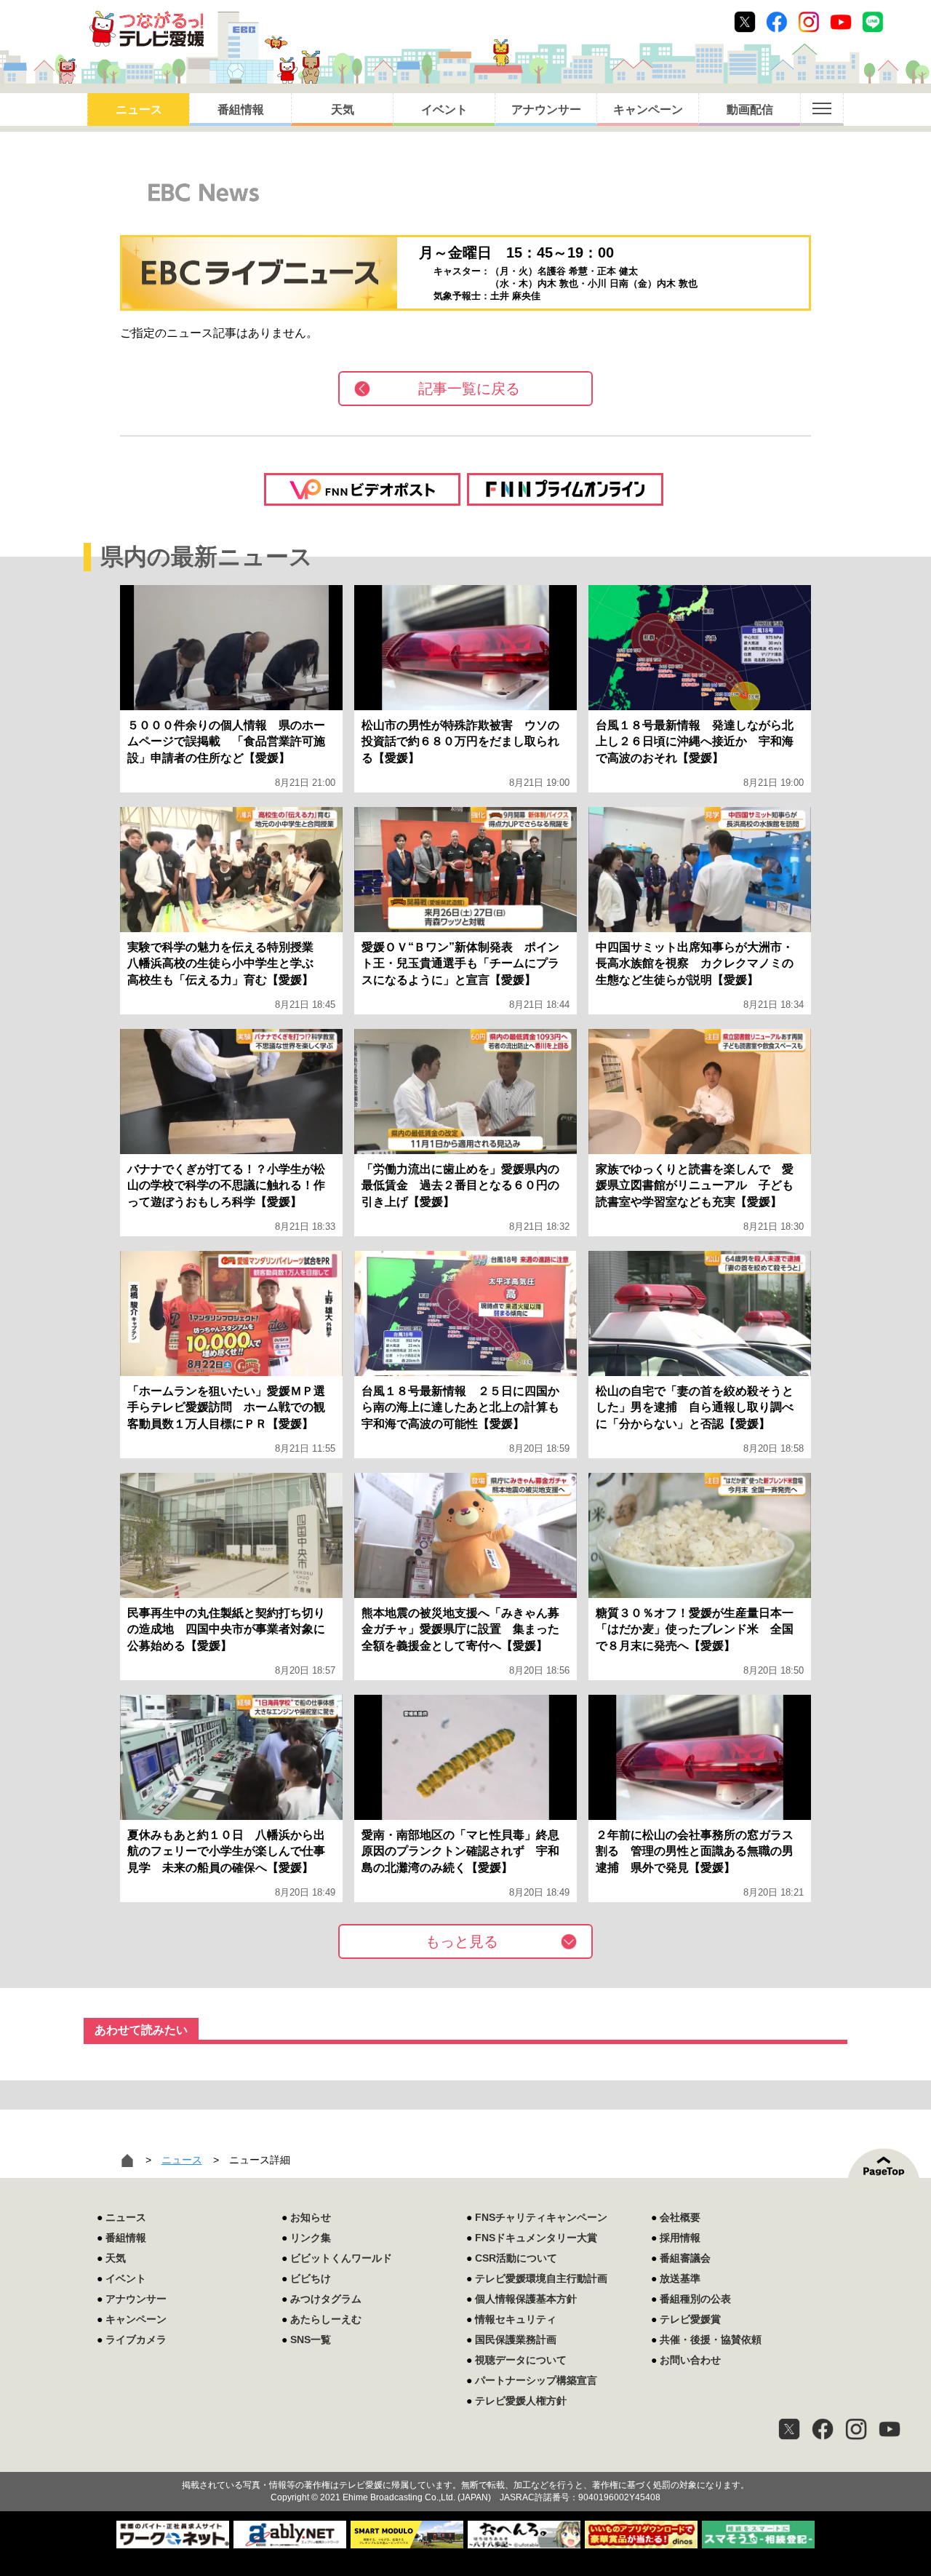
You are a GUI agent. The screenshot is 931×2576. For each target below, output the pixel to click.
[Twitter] (789, 2429)
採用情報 (680, 2238)
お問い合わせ (690, 2360)
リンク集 (311, 2238)
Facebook (777, 22)
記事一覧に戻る (469, 389)
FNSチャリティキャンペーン (541, 2217)
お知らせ (311, 2217)
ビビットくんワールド (341, 2258)
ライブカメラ (136, 2340)
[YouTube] (890, 2429)
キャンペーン (648, 110)
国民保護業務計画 (516, 2340)
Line (873, 22)
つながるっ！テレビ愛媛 (465, 2460)
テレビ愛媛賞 (690, 2319)
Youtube (841, 22)
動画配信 (750, 110)
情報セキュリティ (516, 2319)
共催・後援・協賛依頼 (711, 2340)
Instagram (809, 22)
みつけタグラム (326, 2299)
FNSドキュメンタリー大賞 (536, 2238)
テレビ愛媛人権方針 (521, 2401)
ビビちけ (311, 2278)
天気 (343, 110)
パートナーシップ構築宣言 (536, 2380)
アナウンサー (546, 110)
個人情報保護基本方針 (526, 2299)
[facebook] (823, 2429)
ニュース (139, 110)
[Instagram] (856, 2429)
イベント (444, 110)
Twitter (745, 22)
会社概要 (680, 2217)
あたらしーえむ (326, 2319)
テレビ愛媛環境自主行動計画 (541, 2278)
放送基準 (680, 2278)
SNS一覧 (311, 2340)
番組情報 (241, 110)
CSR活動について (516, 2258)
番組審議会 (685, 2258)
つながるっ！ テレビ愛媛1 (147, 29)
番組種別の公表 (695, 2299)
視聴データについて (521, 2360)
